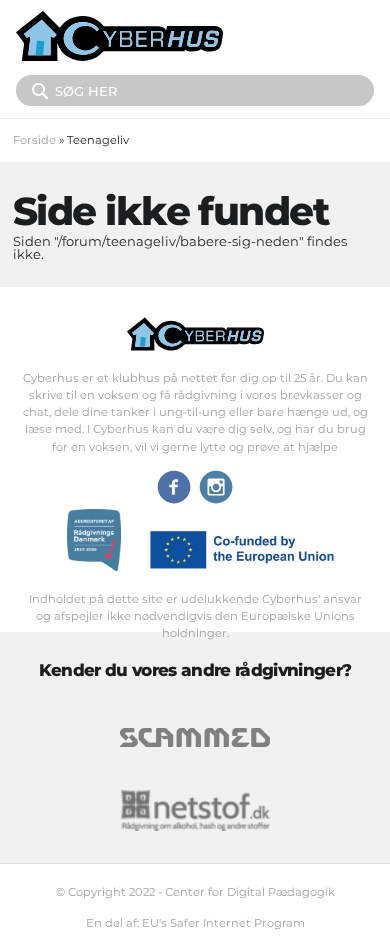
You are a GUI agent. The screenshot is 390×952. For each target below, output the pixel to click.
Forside (34, 140)
